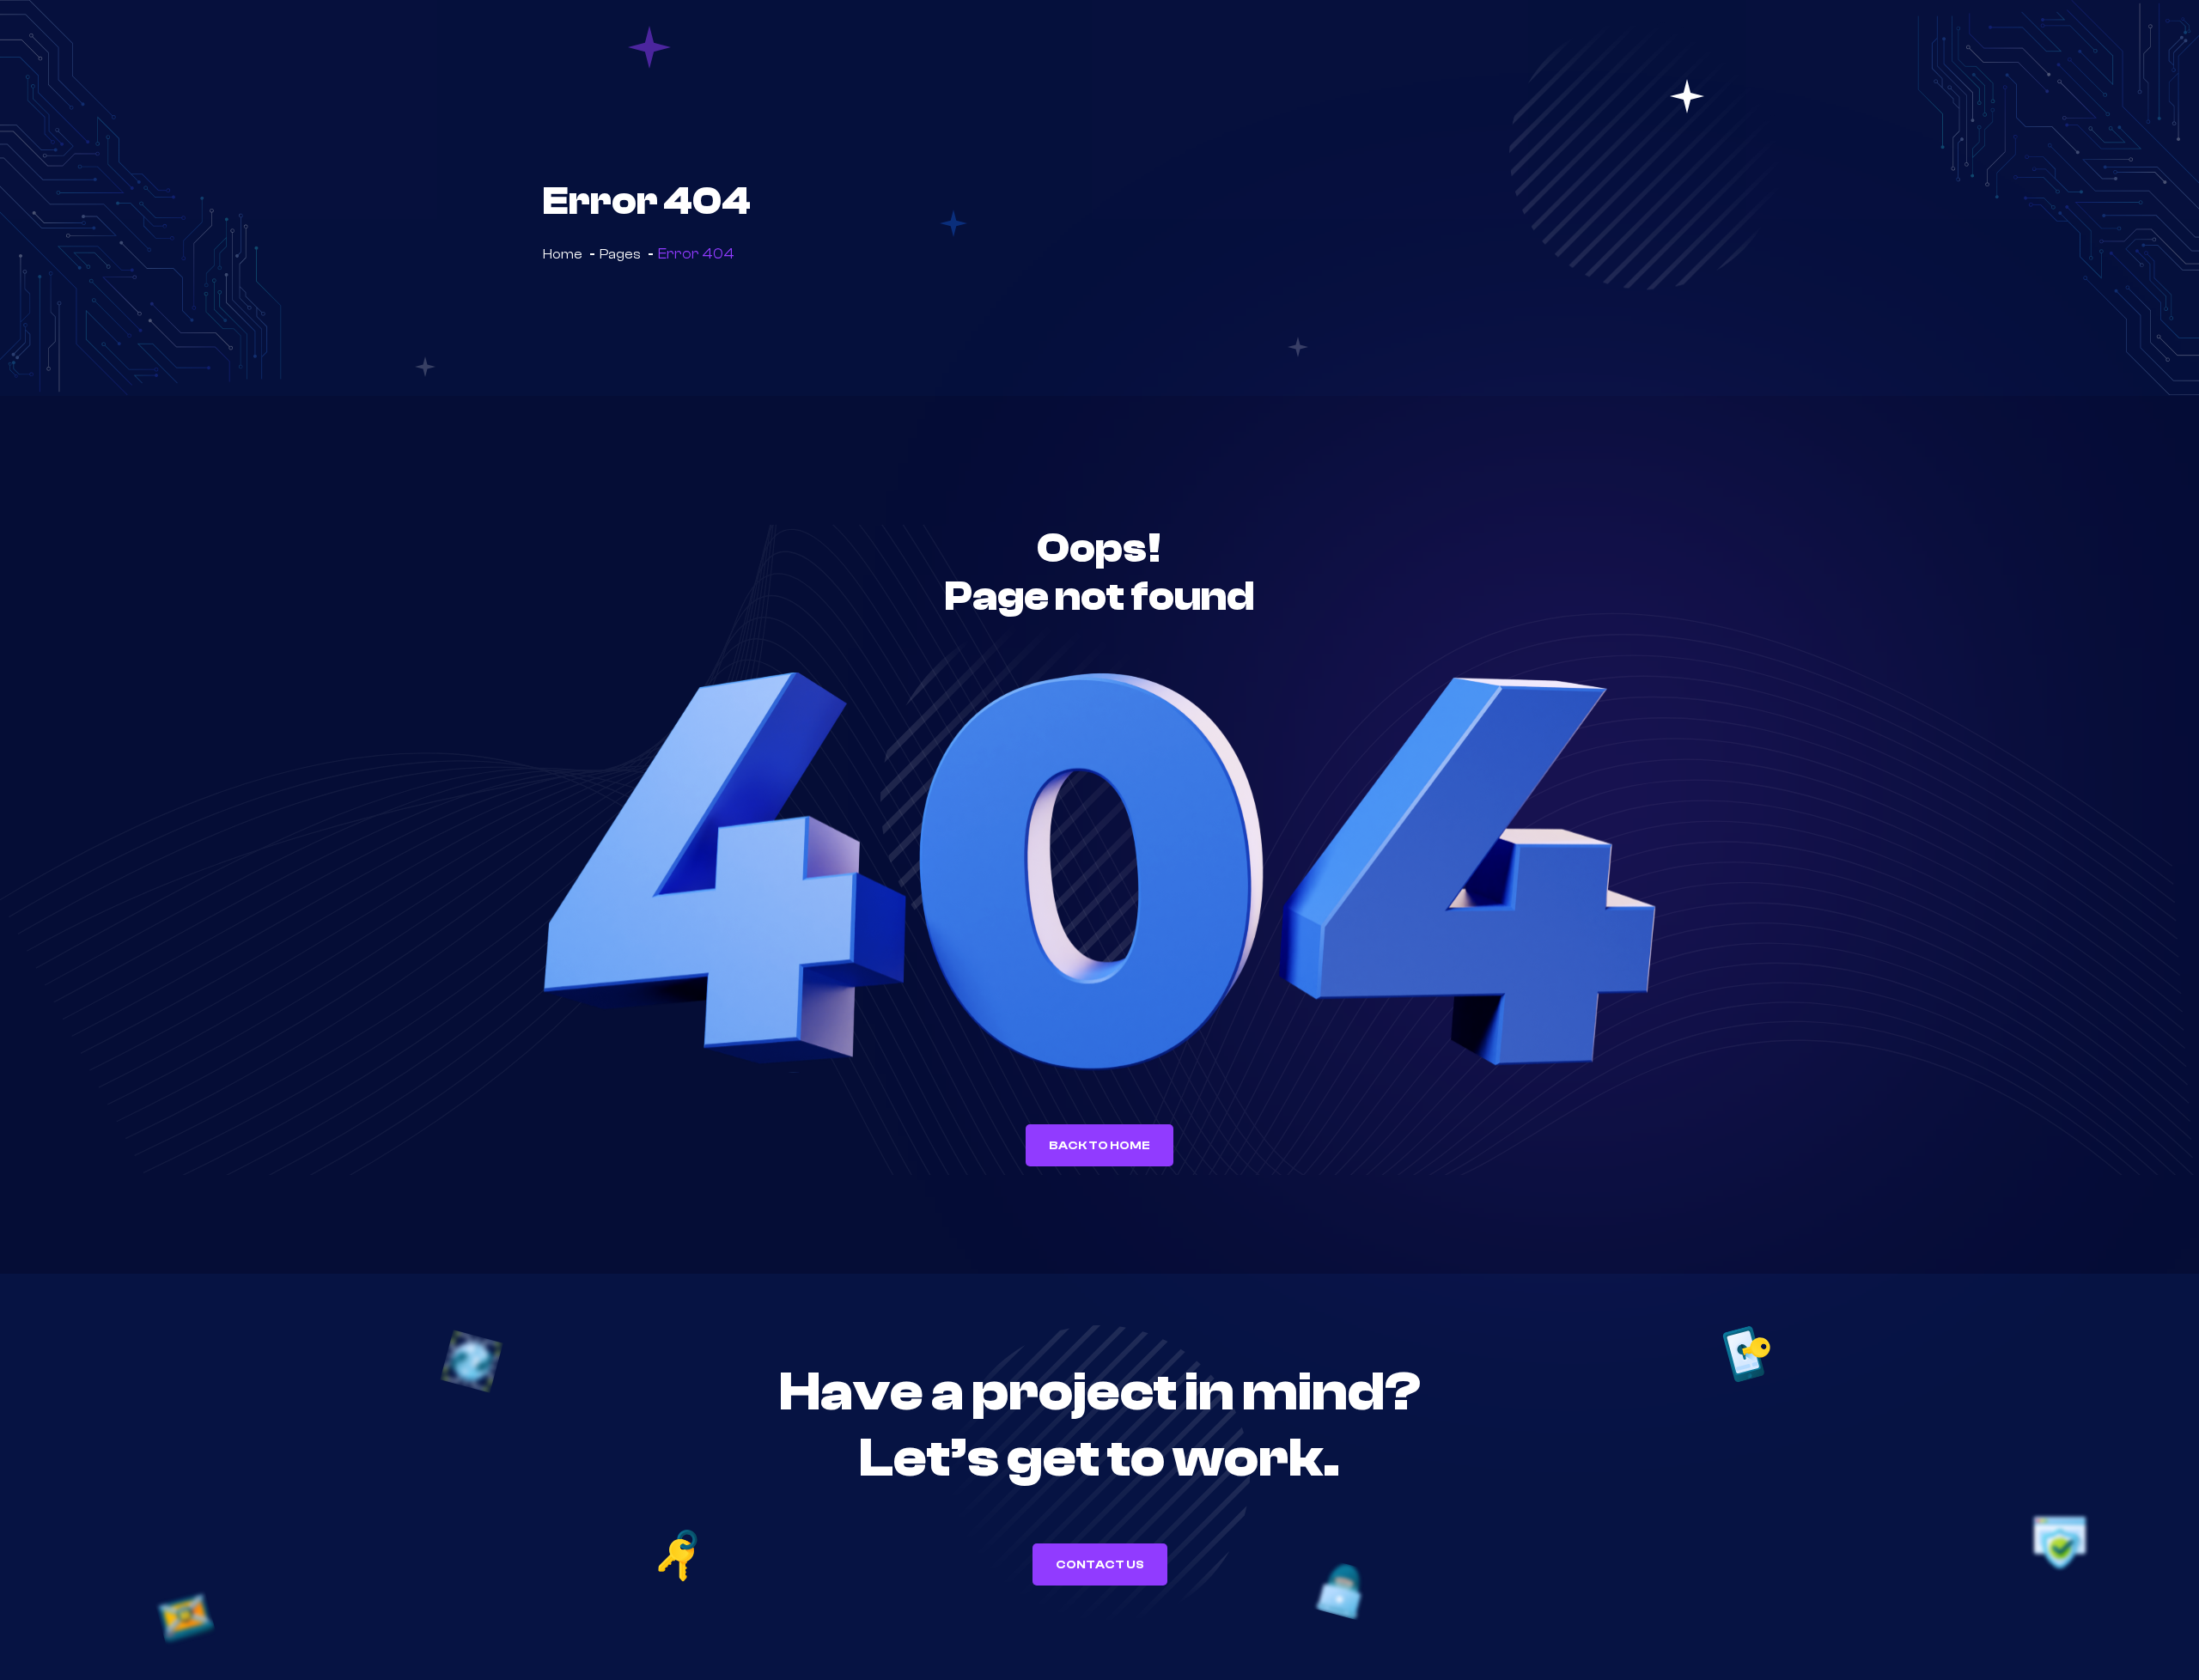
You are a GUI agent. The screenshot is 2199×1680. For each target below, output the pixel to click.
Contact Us (1100, 1565)
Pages (620, 254)
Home (563, 254)
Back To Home (1099, 1146)
